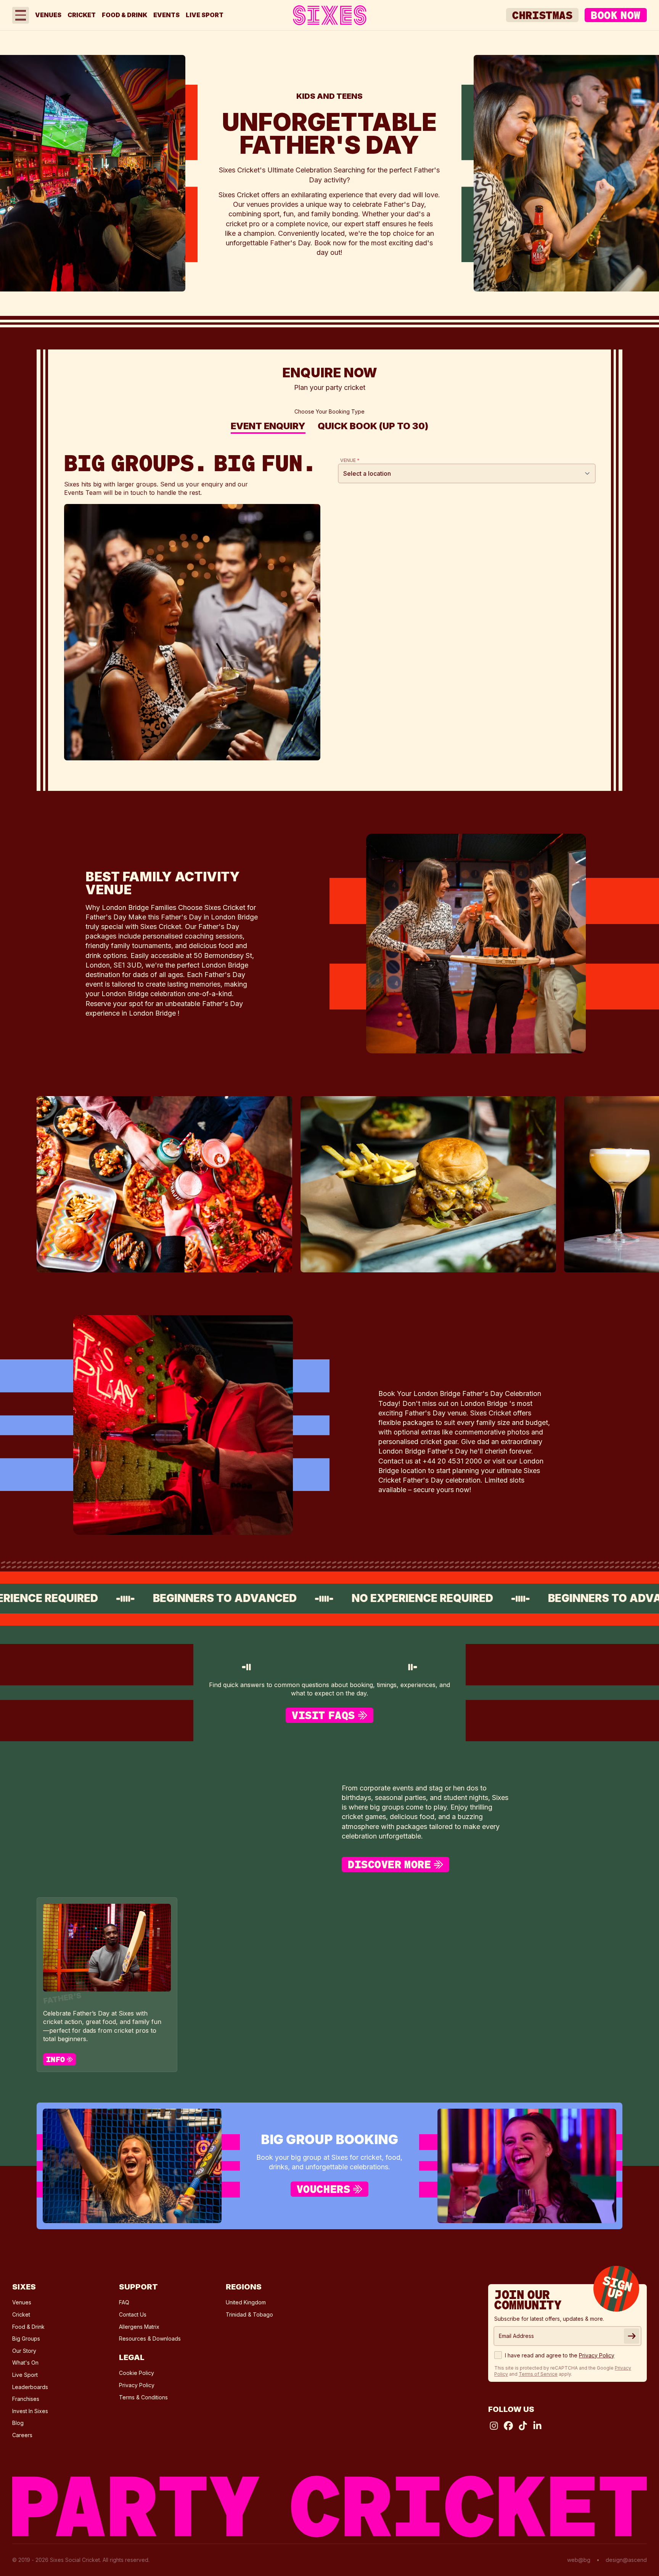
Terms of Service (538, 2374)
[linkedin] (537, 2426)
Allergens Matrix (139, 2327)
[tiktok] (523, 2426)
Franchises (26, 2399)
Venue (350, 460)
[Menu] (21, 15)
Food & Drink (125, 15)
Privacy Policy (137, 2385)
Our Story (24, 2351)
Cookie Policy (137, 2373)
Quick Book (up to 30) (373, 427)
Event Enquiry (268, 427)
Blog (18, 2423)
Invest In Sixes (30, 2411)
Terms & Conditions (143, 2397)
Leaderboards (30, 2387)
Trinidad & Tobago (249, 2314)
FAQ (124, 2302)
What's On (25, 2363)
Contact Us (133, 2314)
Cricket (82, 15)
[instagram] (494, 2426)
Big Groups (26, 2339)
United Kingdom (246, 2302)
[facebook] (508, 2426)
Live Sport (205, 15)
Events (166, 15)
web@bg (579, 2560)
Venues (48, 15)
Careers (22, 2435)
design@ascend (626, 2560)
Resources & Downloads (150, 2339)
